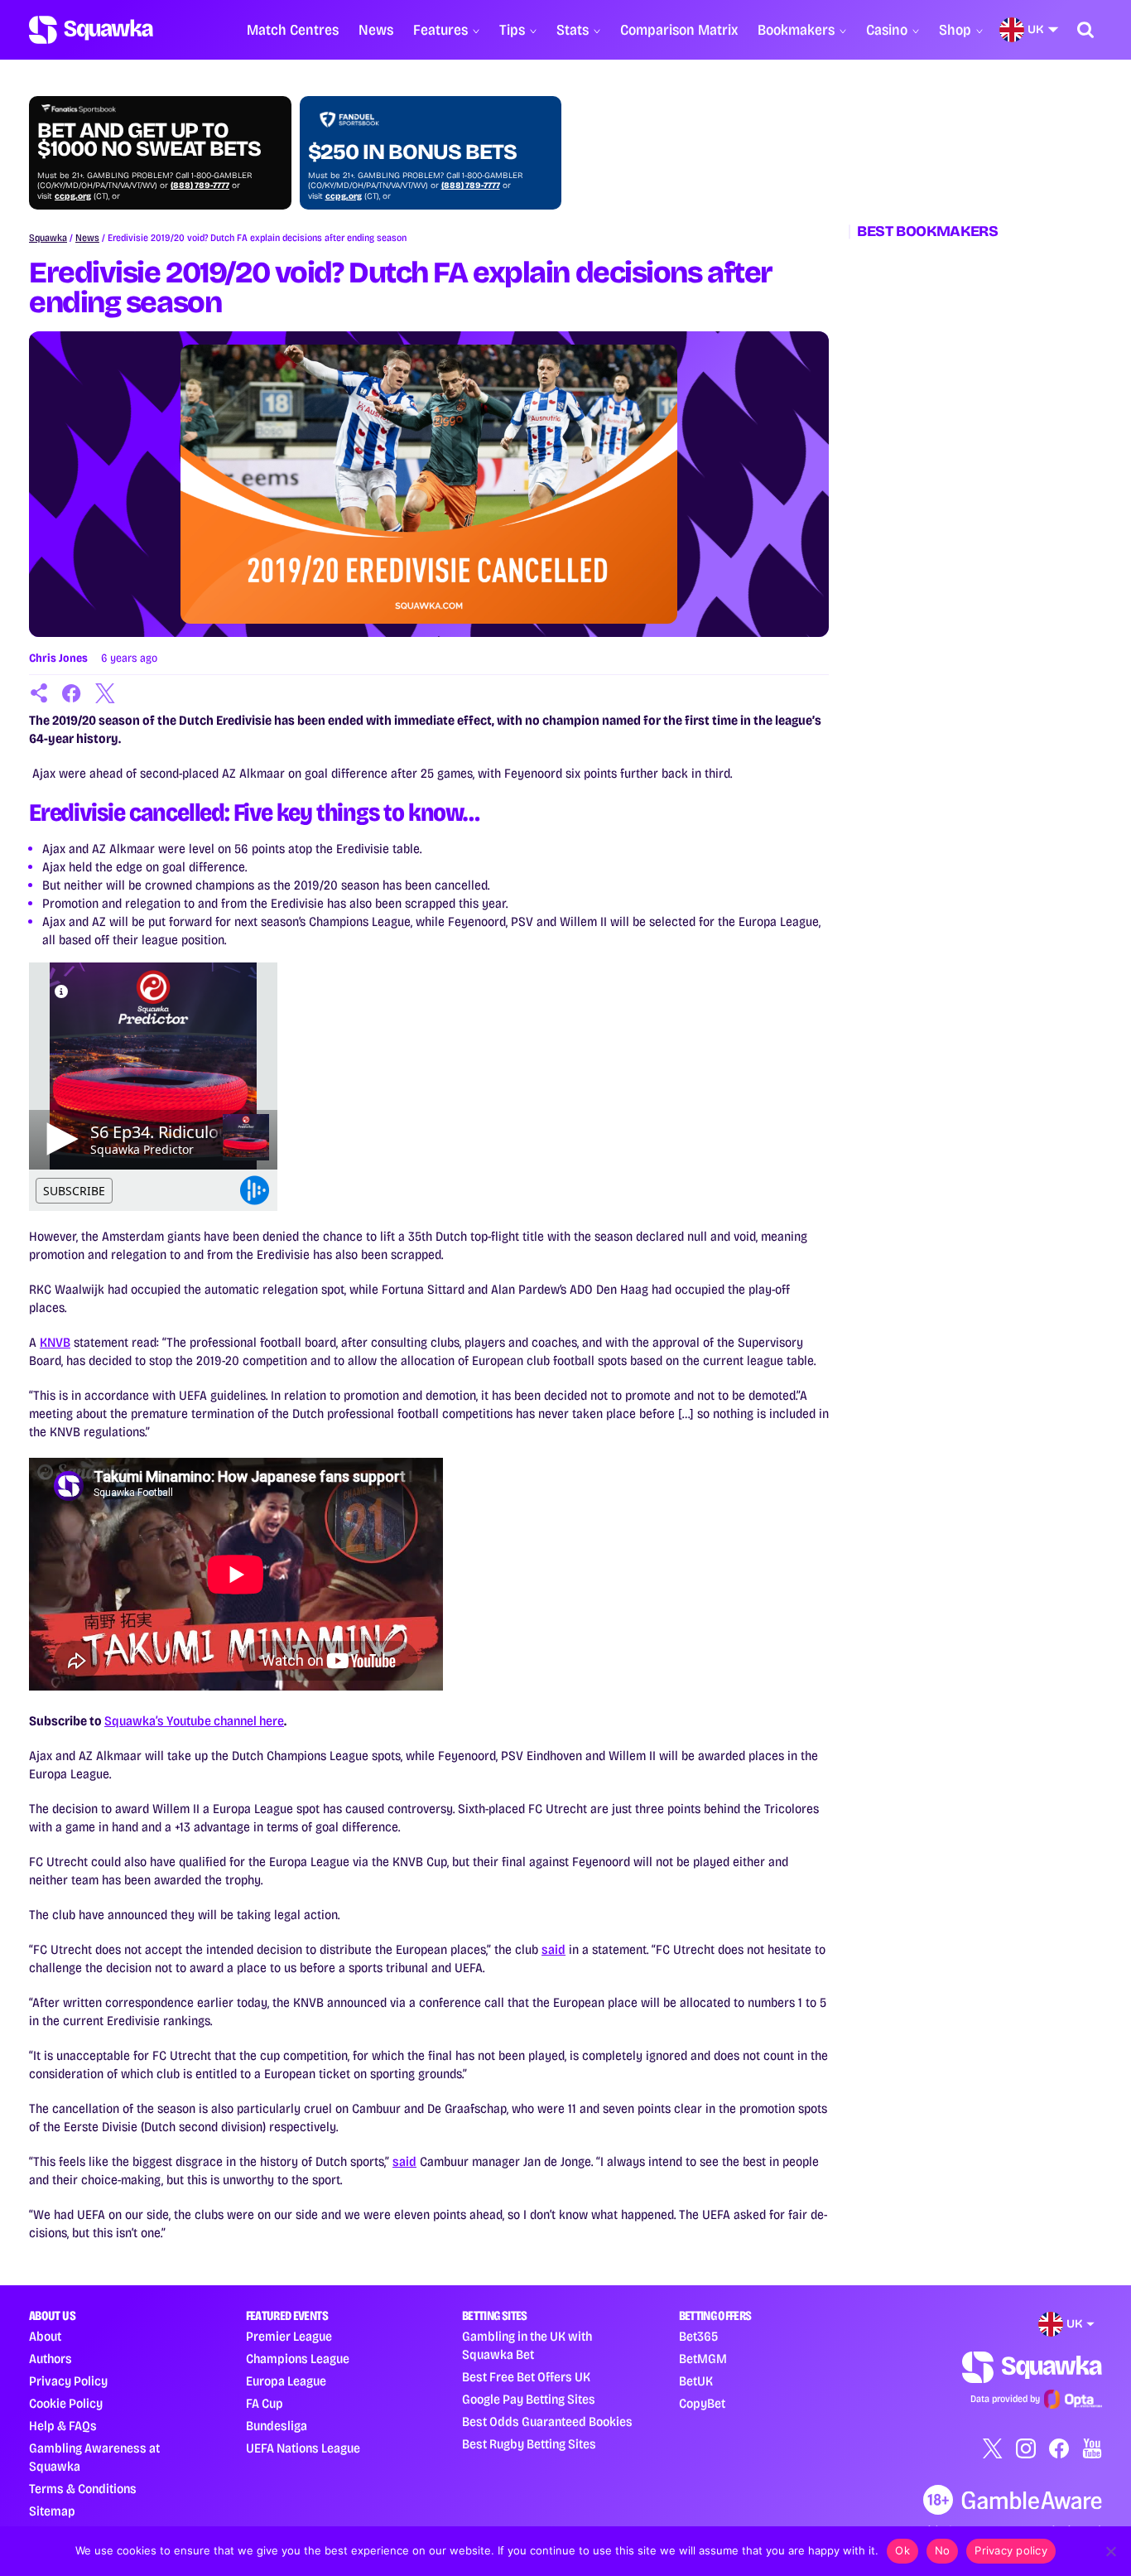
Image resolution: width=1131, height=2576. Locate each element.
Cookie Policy (66, 2403)
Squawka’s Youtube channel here (194, 1721)
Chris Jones (58, 658)
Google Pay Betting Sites (529, 2399)
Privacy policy (1011, 2550)
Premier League (289, 2336)
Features (440, 30)
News (376, 30)
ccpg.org (73, 196)
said (553, 1949)
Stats (573, 30)
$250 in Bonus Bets (412, 152)
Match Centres (293, 30)
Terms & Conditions (83, 2489)
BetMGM (703, 2359)
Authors (51, 2359)
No (943, 2550)
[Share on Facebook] (72, 693)
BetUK (696, 2381)
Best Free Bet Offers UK (526, 2377)
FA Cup (265, 2403)
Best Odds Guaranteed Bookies (547, 2422)
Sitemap (52, 2511)
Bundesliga (277, 2426)
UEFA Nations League (303, 2448)
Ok (902, 2550)
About (45, 2336)
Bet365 (698, 2336)
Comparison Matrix (679, 30)
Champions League (298, 2359)
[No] (1110, 2551)
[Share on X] (105, 693)
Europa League (286, 2381)
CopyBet (702, 2403)
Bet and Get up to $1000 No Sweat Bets (149, 140)
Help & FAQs (63, 2426)
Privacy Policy (68, 2381)
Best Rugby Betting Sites (529, 2444)
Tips (512, 30)
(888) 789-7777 (200, 186)
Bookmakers (796, 30)
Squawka (48, 238)
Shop (955, 30)
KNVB (55, 1342)
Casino (887, 30)
